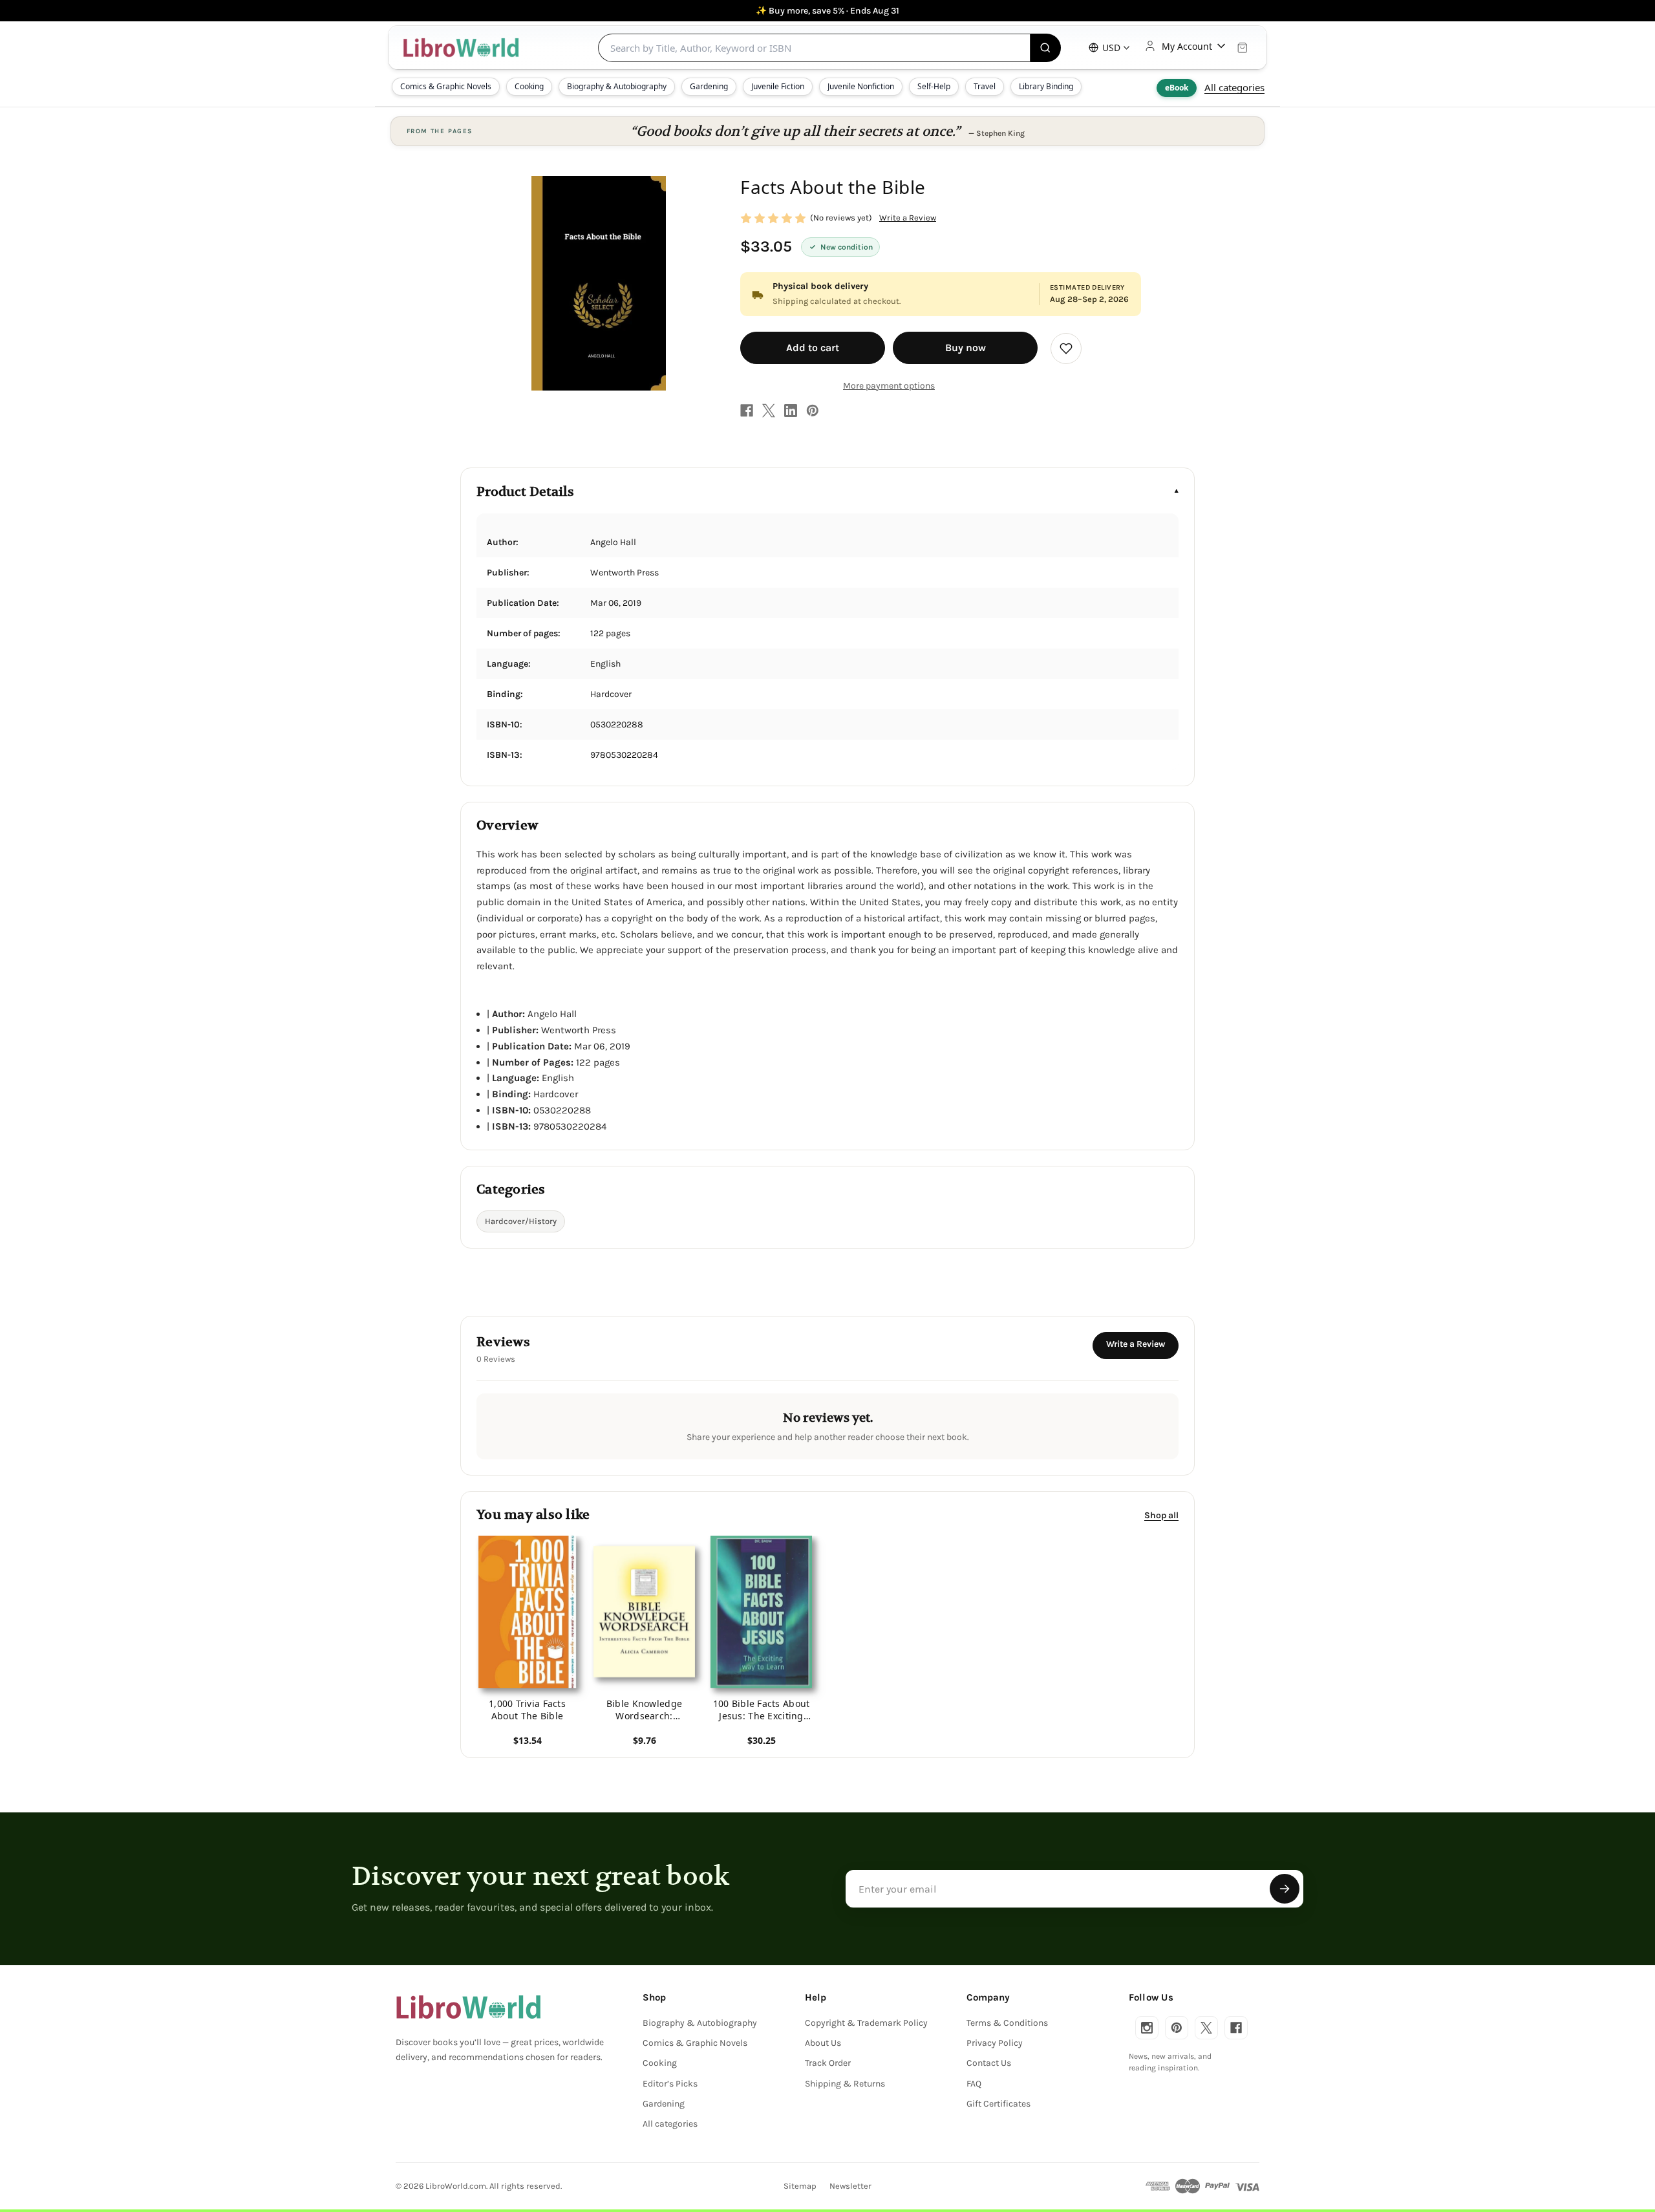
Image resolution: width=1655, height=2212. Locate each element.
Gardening (709, 86)
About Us (823, 2043)
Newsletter (850, 2186)
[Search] (1046, 48)
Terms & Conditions (1007, 2023)
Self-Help (934, 86)
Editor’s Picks (670, 2084)
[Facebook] (747, 411)
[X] (769, 411)
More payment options (889, 386)
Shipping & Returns (845, 2084)
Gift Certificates (998, 2104)
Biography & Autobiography (617, 86)
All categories (1234, 87)
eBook (1177, 88)
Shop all (1161, 1515)
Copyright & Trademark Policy (866, 2023)
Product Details (525, 492)
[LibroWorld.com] (468, 2007)
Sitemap (800, 2186)
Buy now (966, 348)
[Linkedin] (791, 411)
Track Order (828, 2063)
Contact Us (989, 2063)
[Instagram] (1147, 2028)
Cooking (529, 86)
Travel (985, 86)
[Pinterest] (813, 411)
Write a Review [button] (908, 218)
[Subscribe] (1285, 1889)
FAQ (974, 2084)
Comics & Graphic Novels (446, 86)
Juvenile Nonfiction (861, 86)
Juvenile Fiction (778, 86)
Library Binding (1046, 86)
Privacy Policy (995, 2043)
